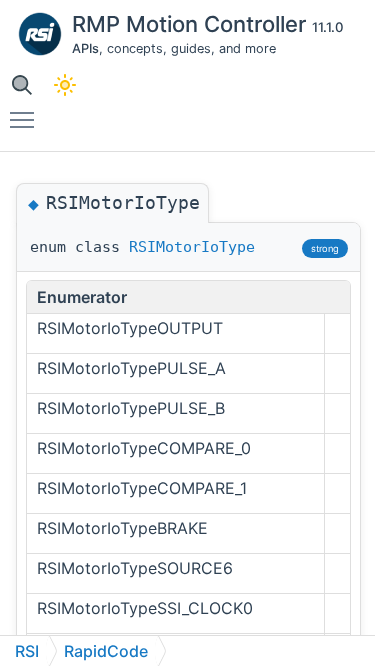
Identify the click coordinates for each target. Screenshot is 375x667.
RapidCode (106, 651)
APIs (85, 48)
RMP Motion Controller (192, 24)
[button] (21, 84)
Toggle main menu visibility (26, 119)
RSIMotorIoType (192, 247)
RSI (27, 651)
